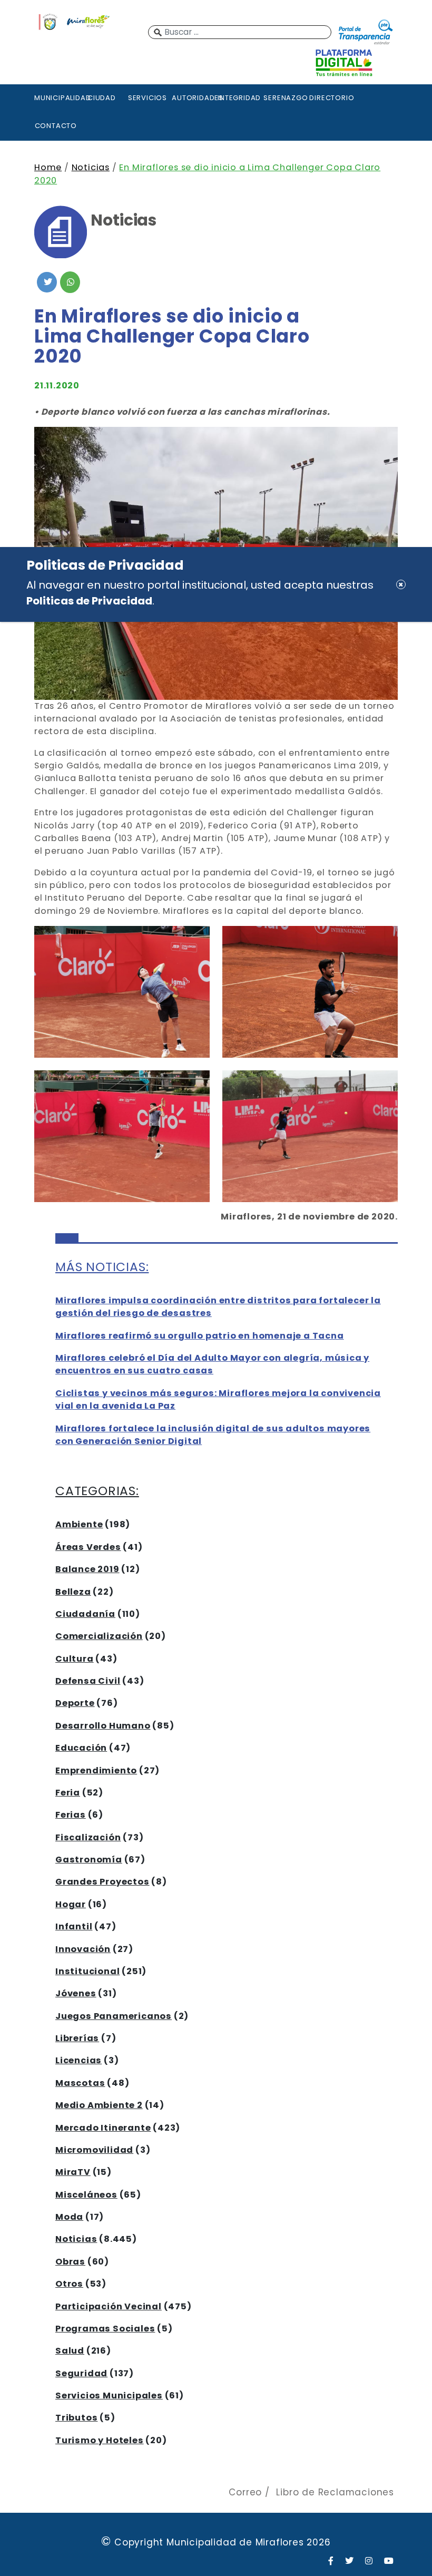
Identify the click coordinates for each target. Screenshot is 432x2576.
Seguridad (81, 2373)
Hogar (71, 1904)
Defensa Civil (88, 1681)
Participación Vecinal (109, 2306)
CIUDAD (102, 98)
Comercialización (99, 1636)
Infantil (74, 1926)
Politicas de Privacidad (89, 601)
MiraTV (73, 2172)
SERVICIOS (148, 98)
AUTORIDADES (193, 98)
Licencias (78, 2060)
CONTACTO (56, 126)
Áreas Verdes (88, 1547)
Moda (69, 2217)
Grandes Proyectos (102, 1882)
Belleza (73, 1592)
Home (48, 167)
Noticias (91, 167)
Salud (70, 2351)
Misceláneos (86, 2195)
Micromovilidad (94, 2150)
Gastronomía (89, 1860)
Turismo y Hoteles (100, 2440)
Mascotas (80, 2083)
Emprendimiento (96, 1770)
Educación (81, 1748)
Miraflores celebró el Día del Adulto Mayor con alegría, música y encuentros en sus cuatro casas (212, 1364)
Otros (69, 2284)
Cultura (75, 1659)
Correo (245, 2492)
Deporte (75, 1703)
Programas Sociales (105, 2329)
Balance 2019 (87, 1569)
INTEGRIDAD (239, 98)
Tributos (76, 2418)
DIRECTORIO (331, 98)
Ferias (71, 1815)
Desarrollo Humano (103, 1726)
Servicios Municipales (109, 2396)
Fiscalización (88, 1837)
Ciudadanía (85, 1614)
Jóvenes (76, 1993)
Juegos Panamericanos (114, 2016)
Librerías (77, 2038)
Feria (68, 1793)
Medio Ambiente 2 (99, 2105)
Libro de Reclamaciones (335, 2492)
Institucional (87, 1971)
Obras (70, 2262)
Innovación (83, 1949)
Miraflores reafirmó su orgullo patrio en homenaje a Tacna (200, 1336)
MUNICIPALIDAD (56, 98)
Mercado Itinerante (103, 2128)
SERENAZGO (285, 98)
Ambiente (79, 1524)
